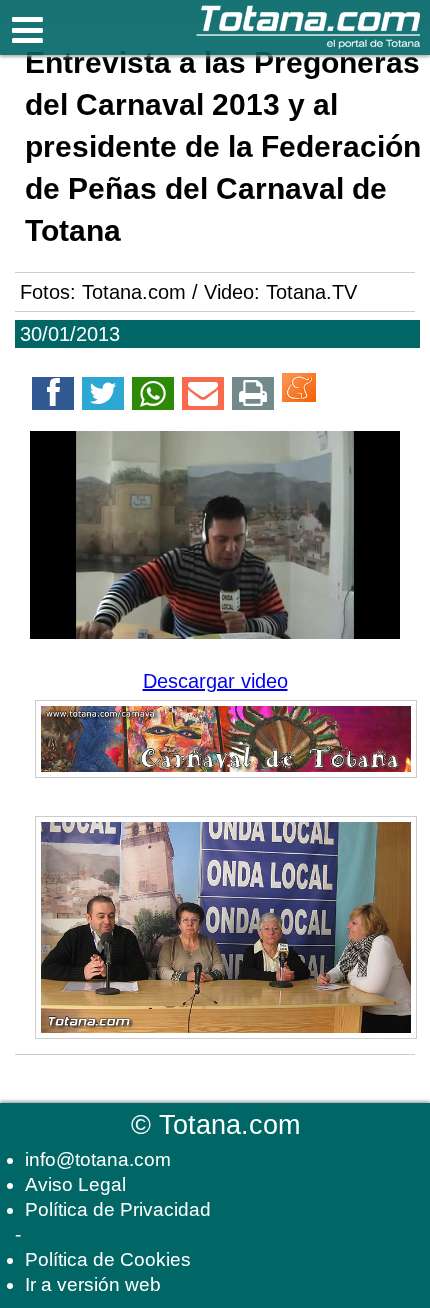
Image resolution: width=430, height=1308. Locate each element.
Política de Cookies (108, 1259)
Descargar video (215, 681)
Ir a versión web (93, 1284)
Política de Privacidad (118, 1209)
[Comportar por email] (203, 397)
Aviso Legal (75, 1184)
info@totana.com (98, 1159)
